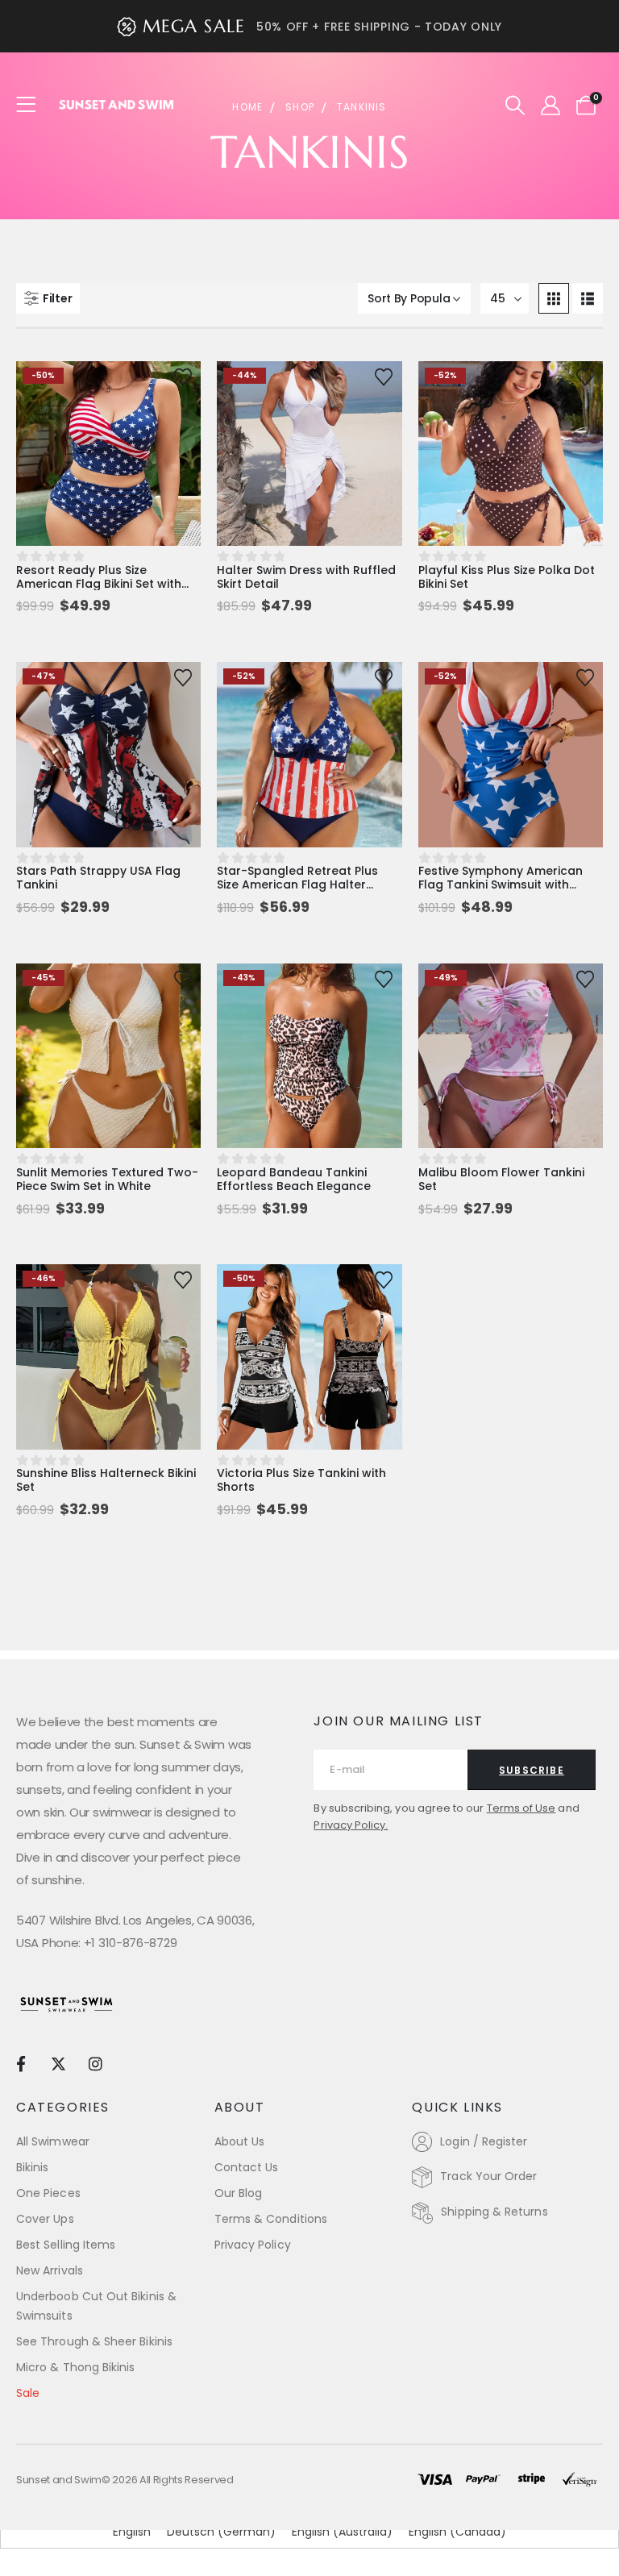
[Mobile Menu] (31, 105)
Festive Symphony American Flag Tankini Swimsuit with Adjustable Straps (501, 884)
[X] (58, 2063)
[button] (515, 106)
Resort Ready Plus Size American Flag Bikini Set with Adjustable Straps (99, 584)
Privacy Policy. (351, 1825)
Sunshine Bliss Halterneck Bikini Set (106, 1480)
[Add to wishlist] (183, 376)
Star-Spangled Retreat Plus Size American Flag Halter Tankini (297, 884)
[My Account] (550, 106)
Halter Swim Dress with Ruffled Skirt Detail (306, 577)
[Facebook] (21, 2063)
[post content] (108, 454)
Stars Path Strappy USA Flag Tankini (98, 878)
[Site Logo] (117, 105)
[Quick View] (108, 389)
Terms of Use (521, 1808)
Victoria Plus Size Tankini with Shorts (301, 1480)
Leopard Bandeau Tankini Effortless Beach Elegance (294, 1179)
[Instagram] (96, 2063)
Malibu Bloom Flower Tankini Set (501, 1179)
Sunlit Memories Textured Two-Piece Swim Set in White (107, 1179)
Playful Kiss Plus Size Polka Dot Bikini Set (507, 577)
